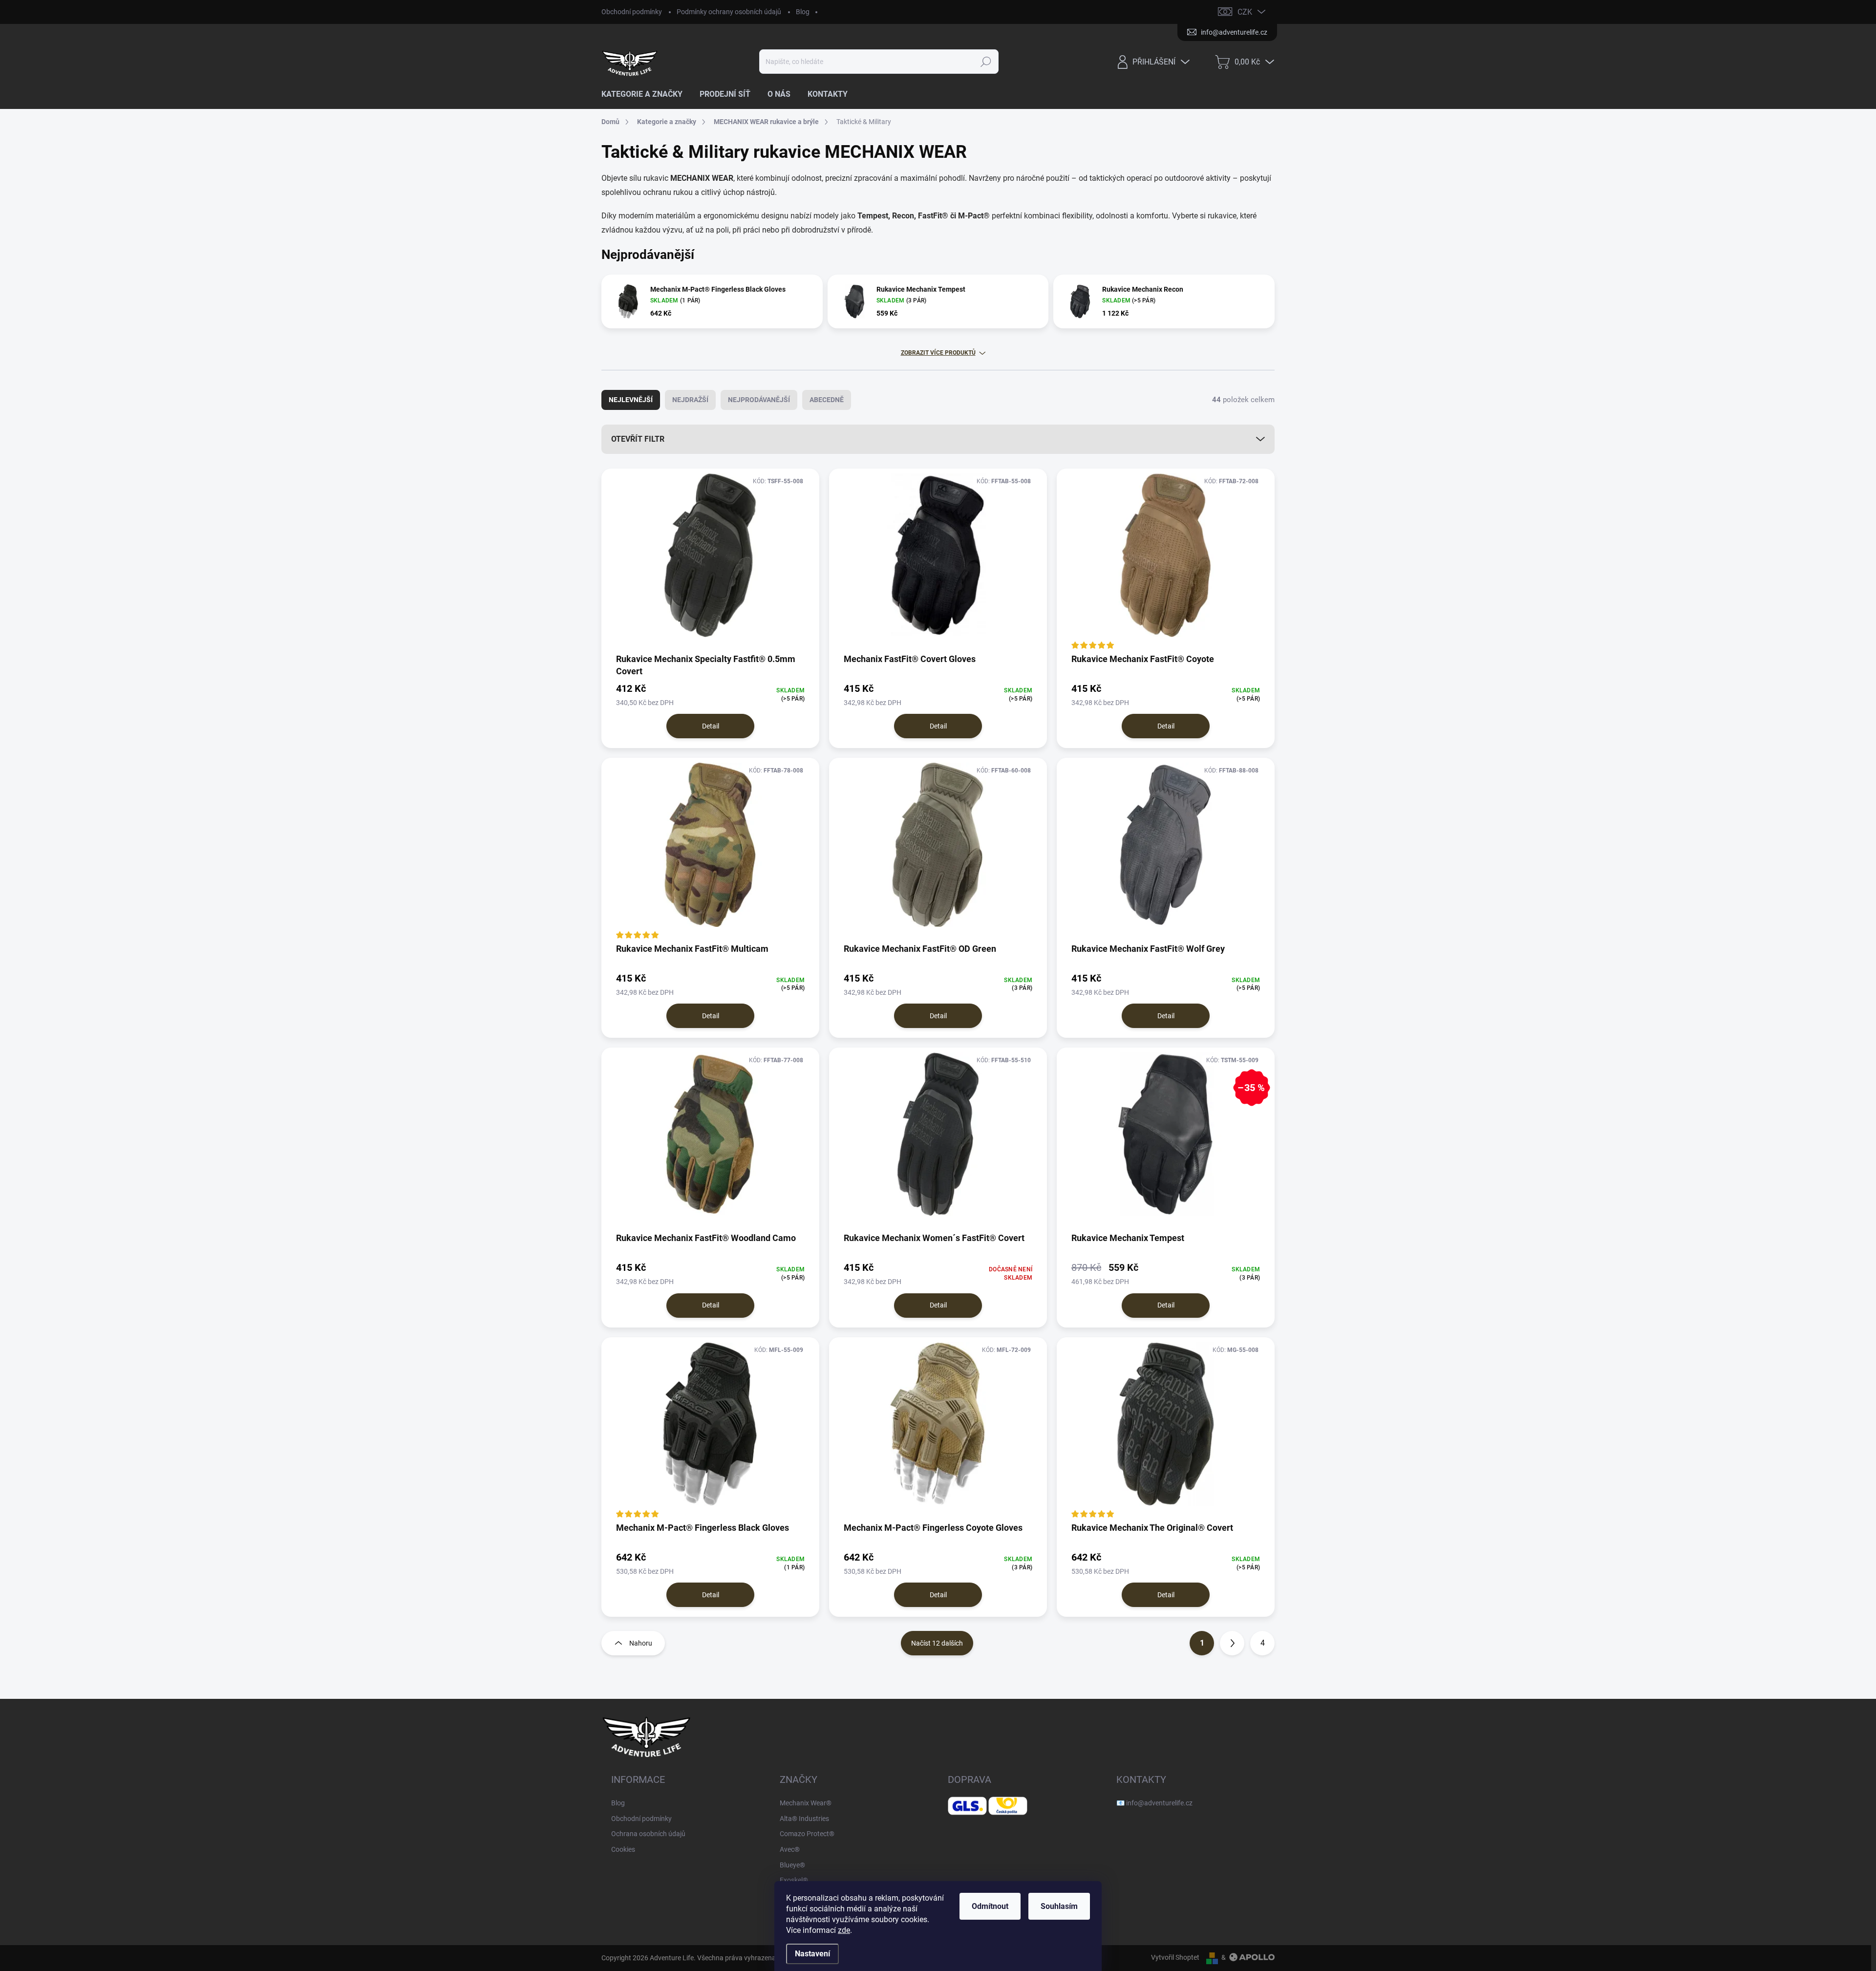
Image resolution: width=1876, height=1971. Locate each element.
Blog (803, 12)
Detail (711, 726)
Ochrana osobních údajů (648, 1834)
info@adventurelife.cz (1159, 1803)
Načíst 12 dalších (937, 1643)
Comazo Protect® (807, 1834)
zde (844, 1930)
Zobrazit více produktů (938, 353)
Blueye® (792, 1865)
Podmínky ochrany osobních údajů (729, 12)
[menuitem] (646, 94)
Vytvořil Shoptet (1175, 1957)
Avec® (790, 1849)
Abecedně (827, 400)
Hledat (986, 62)
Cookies (623, 1849)
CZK (1245, 12)
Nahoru (641, 1643)
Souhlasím (1059, 1906)
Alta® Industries (804, 1819)
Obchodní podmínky (632, 12)
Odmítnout (990, 1906)
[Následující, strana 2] (1232, 1643)
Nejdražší (690, 400)
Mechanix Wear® (806, 1803)
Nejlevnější (631, 400)
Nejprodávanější (759, 400)
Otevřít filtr (638, 439)
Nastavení (812, 1954)
